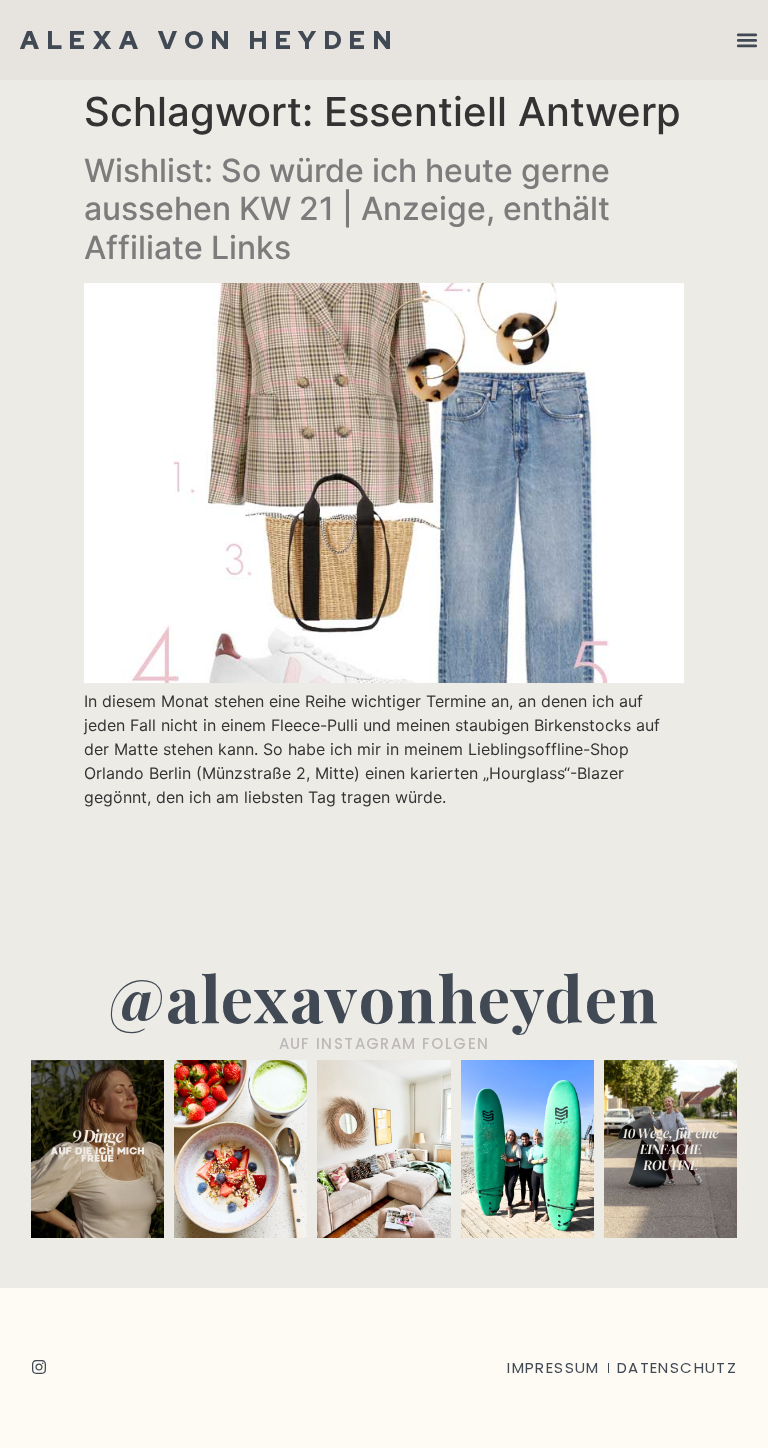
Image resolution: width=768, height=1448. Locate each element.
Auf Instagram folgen (384, 1043)
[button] (746, 40)
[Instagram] (39, 1367)
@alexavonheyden (384, 996)
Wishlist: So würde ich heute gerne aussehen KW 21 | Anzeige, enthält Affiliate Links (347, 209)
